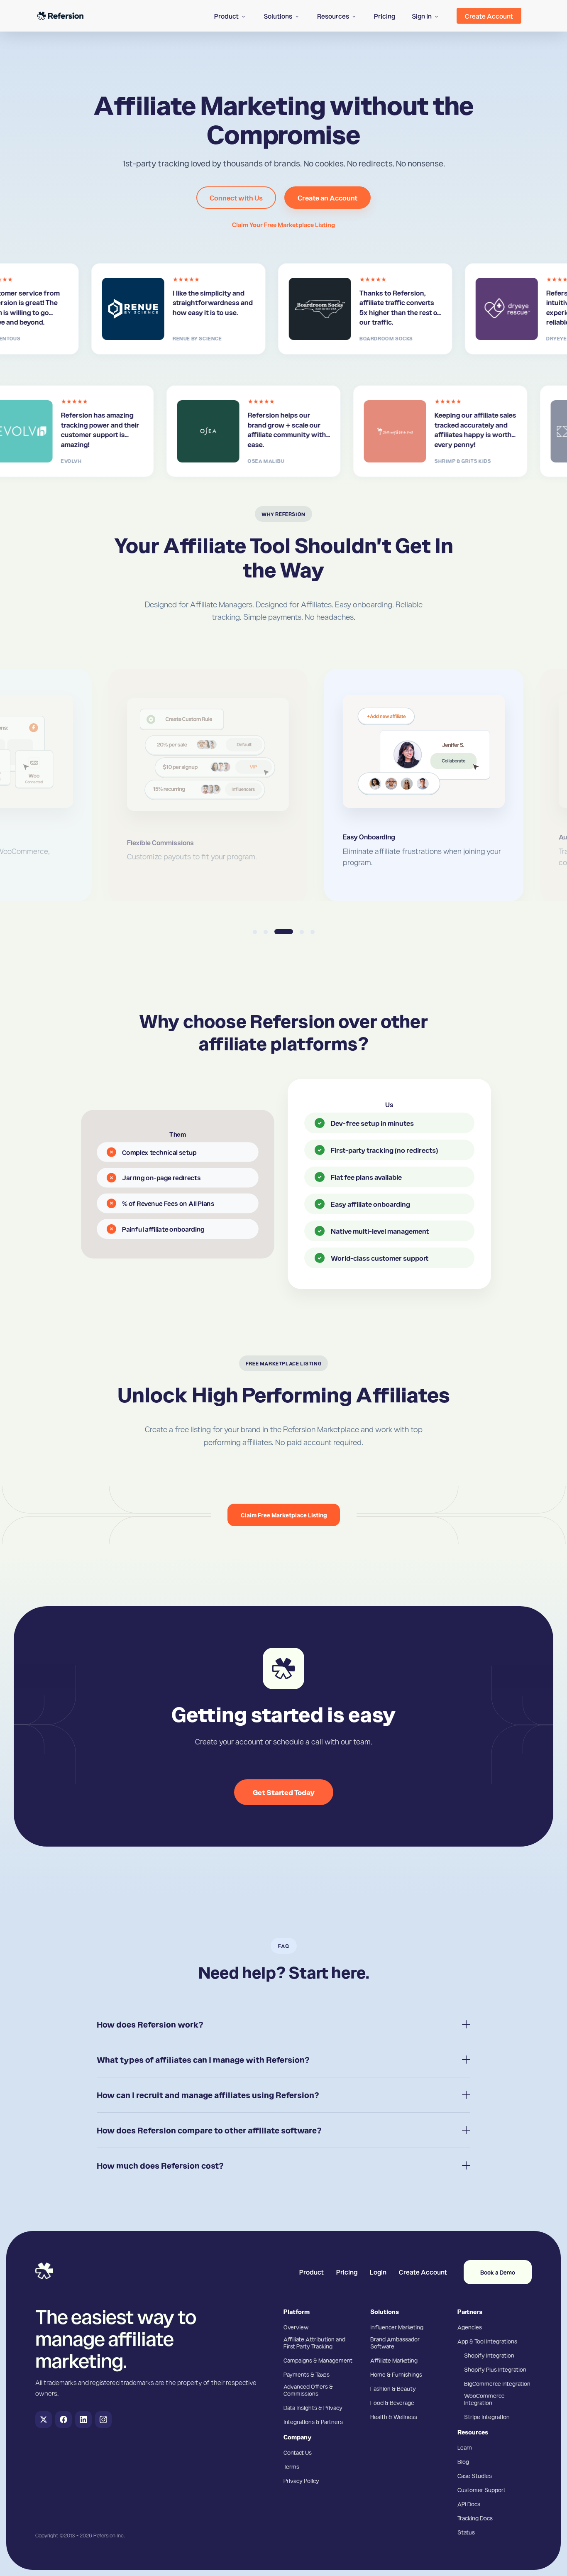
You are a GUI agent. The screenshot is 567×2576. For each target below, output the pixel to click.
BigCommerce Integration (497, 2383)
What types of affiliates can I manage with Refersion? (203, 2060)
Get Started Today (284, 1792)
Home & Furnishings (396, 2374)
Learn (465, 2447)
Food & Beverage (392, 2402)
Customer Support (481, 2490)
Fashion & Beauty (393, 2388)
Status (466, 2532)
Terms (291, 2466)
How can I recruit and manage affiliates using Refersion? (208, 2095)
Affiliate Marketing (394, 2360)
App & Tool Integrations (487, 2341)
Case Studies (475, 2476)
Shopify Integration (489, 2355)
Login (378, 2272)
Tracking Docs (475, 2518)
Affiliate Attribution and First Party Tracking (314, 2342)
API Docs (469, 2504)
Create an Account (327, 198)
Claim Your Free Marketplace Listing (283, 225)
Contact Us (298, 2452)
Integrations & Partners (313, 2422)
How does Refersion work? (150, 2024)
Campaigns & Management (318, 2360)
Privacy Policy (301, 2481)
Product (312, 2272)
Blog (463, 2461)
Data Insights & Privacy (313, 2407)
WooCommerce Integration (484, 2399)
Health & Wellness (394, 2417)
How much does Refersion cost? (160, 2165)
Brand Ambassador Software (395, 2342)
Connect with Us (236, 198)
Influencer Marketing (397, 2327)
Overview (296, 2327)
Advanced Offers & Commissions (308, 2390)
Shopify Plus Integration (495, 2369)
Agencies (470, 2327)
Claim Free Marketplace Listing (284, 1515)
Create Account (423, 2272)
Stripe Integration (487, 2417)
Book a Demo (498, 2272)
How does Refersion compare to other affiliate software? (209, 2130)
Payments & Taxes (307, 2374)
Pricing (347, 2272)
